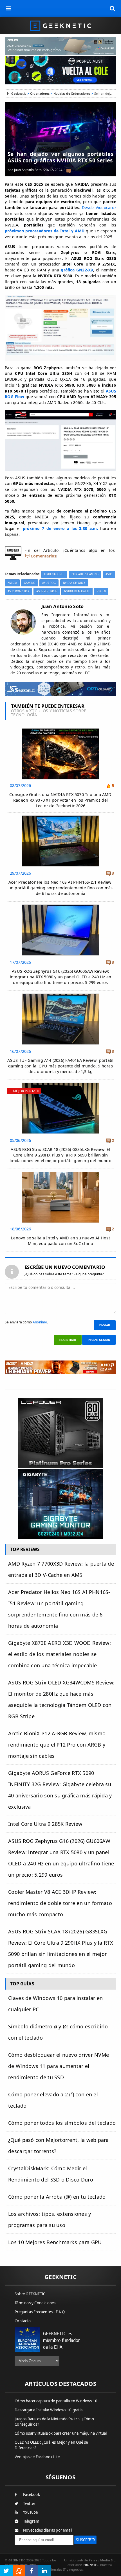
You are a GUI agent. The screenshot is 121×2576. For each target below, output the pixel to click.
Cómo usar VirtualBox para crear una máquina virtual (61, 2433)
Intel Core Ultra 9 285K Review (45, 1824)
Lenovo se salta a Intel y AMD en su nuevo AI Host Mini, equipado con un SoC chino (60, 1241)
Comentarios (43, 556)
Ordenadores (40, 93)
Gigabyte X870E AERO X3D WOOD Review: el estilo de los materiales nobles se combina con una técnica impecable (60, 1654)
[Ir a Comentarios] (69, 170)
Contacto (23, 2321)
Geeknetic (19, 93)
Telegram (31, 2521)
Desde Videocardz (99, 208)
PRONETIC (90, 2565)
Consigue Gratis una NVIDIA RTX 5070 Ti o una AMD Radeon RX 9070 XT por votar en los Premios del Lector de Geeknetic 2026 (60, 800)
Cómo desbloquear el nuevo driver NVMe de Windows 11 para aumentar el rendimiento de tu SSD (59, 2066)
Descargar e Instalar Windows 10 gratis (49, 2410)
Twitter (29, 2504)
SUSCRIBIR (85, 2540)
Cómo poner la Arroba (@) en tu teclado (57, 2197)
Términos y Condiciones (35, 2303)
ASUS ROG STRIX (18, 591)
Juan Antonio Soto (28, 170)
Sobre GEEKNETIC (30, 2294)
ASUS (109, 574)
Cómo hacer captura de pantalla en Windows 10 (56, 2401)
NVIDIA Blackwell (77, 591)
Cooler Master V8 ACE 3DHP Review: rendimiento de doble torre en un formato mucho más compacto (60, 1903)
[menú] (8, 8)
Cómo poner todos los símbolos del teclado (62, 2123)
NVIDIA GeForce (74, 583)
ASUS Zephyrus (47, 591)
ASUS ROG (49, 583)
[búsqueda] (113, 8)
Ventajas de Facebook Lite (37, 2457)
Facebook (32, 2495)
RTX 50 (101, 591)
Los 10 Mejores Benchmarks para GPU (55, 2242)
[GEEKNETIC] (60, 25)
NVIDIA (12, 583)
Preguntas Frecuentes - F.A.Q (40, 2312)
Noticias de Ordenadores (72, 93)
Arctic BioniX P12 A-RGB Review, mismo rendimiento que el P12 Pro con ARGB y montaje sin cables (57, 1745)
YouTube (30, 2512)
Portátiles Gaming (85, 574)
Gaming (30, 583)
